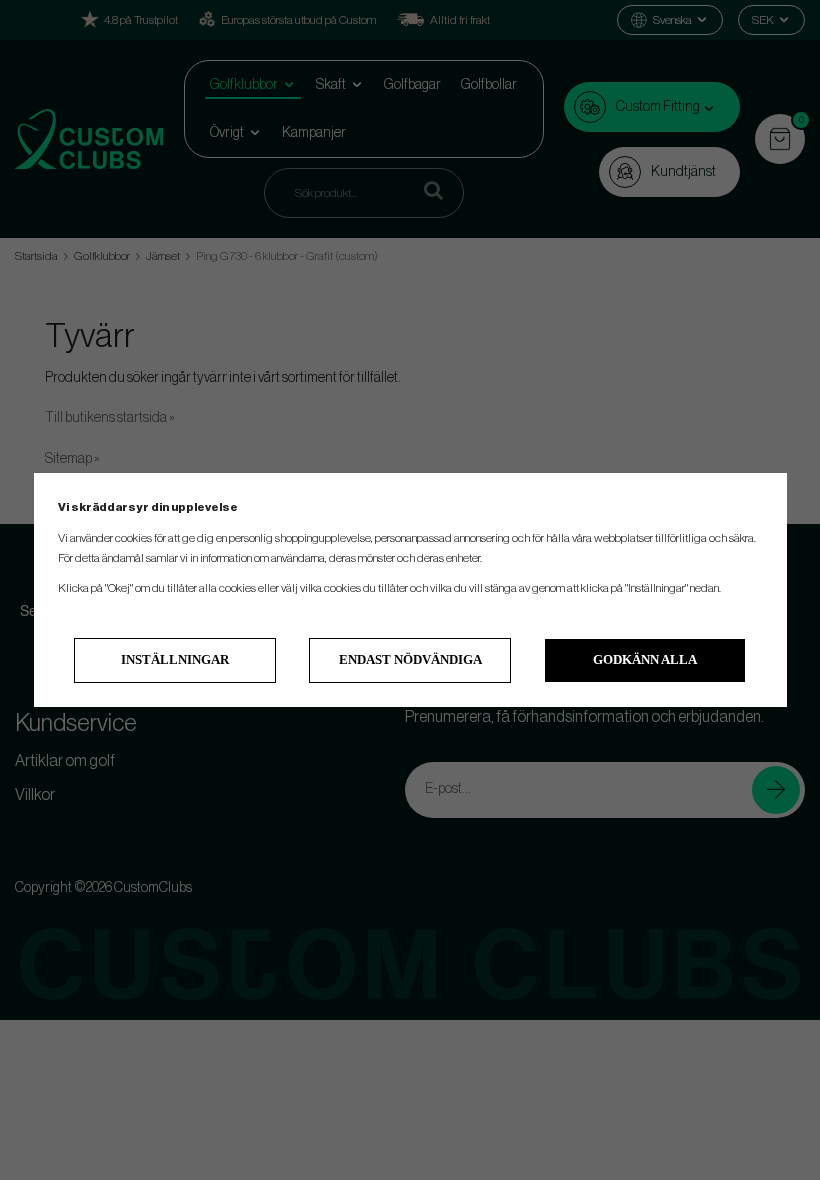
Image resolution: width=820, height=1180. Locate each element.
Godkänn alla (645, 659)
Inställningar (175, 659)
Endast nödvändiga (410, 659)
